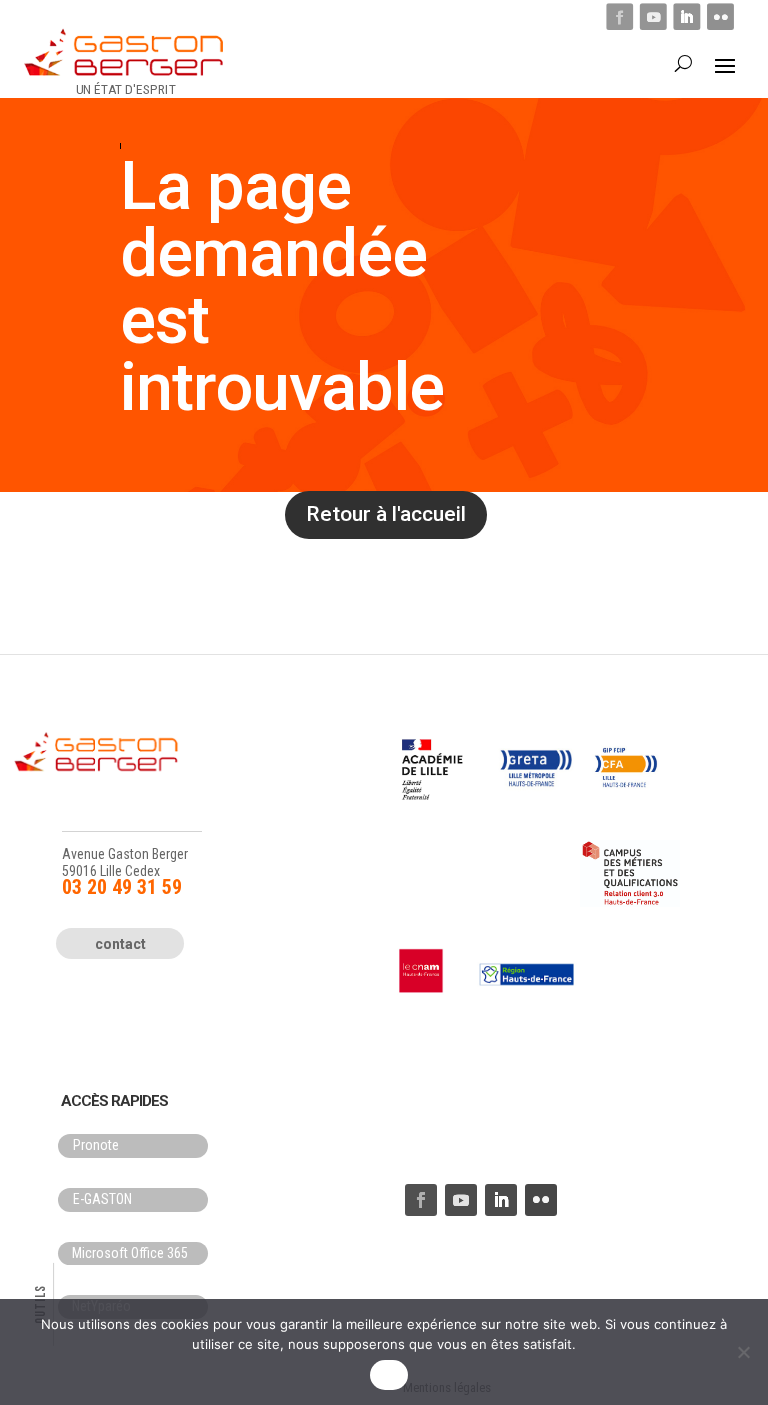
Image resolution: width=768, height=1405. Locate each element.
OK (389, 1375)
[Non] (743, 1352)
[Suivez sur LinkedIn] (686, 16)
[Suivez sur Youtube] (653, 16)
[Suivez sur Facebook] (619, 16)
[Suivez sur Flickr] (720, 16)
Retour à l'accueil (386, 514)
